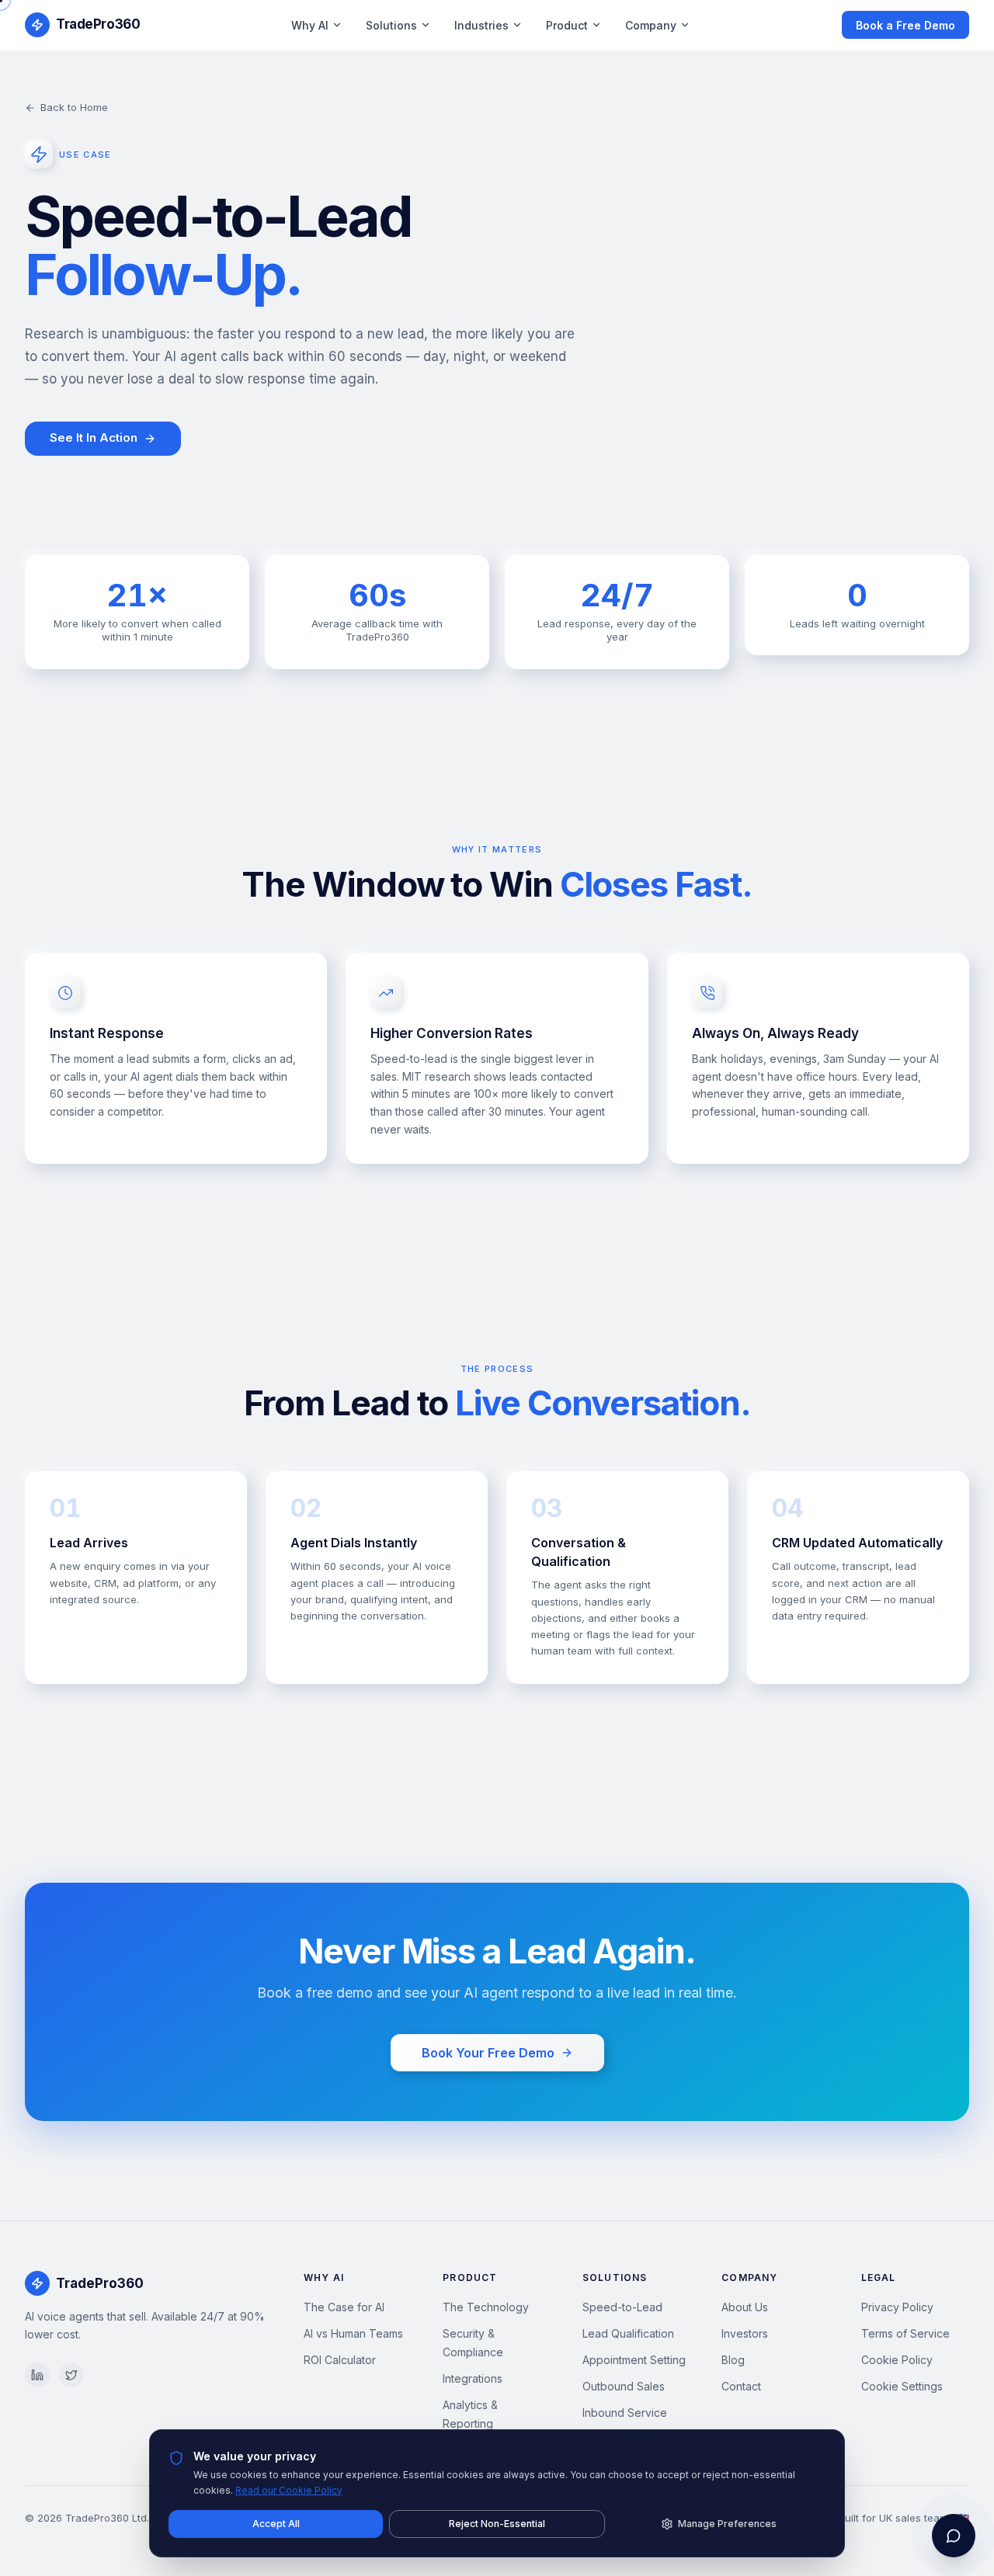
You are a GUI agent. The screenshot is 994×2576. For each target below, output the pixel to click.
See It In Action (94, 437)
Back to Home (74, 107)
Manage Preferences (727, 2524)
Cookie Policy (897, 2360)
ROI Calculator (340, 2360)
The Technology (486, 2307)
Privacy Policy (897, 2307)
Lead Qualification (628, 2333)
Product (567, 25)
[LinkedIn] (37, 2375)
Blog (733, 2360)
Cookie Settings (902, 2386)
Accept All (276, 2524)
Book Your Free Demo (488, 2053)
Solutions (391, 25)
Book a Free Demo (905, 25)
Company (651, 25)
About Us (745, 2307)
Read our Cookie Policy (289, 2490)
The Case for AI (344, 2307)
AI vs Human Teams (353, 2333)
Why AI (310, 25)
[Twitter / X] (71, 2375)
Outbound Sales (624, 2386)
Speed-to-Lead (622, 2307)
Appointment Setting (634, 2360)
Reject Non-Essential (497, 2524)
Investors (745, 2333)
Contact (741, 2386)
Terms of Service (905, 2333)
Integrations (473, 2378)
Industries (481, 25)
